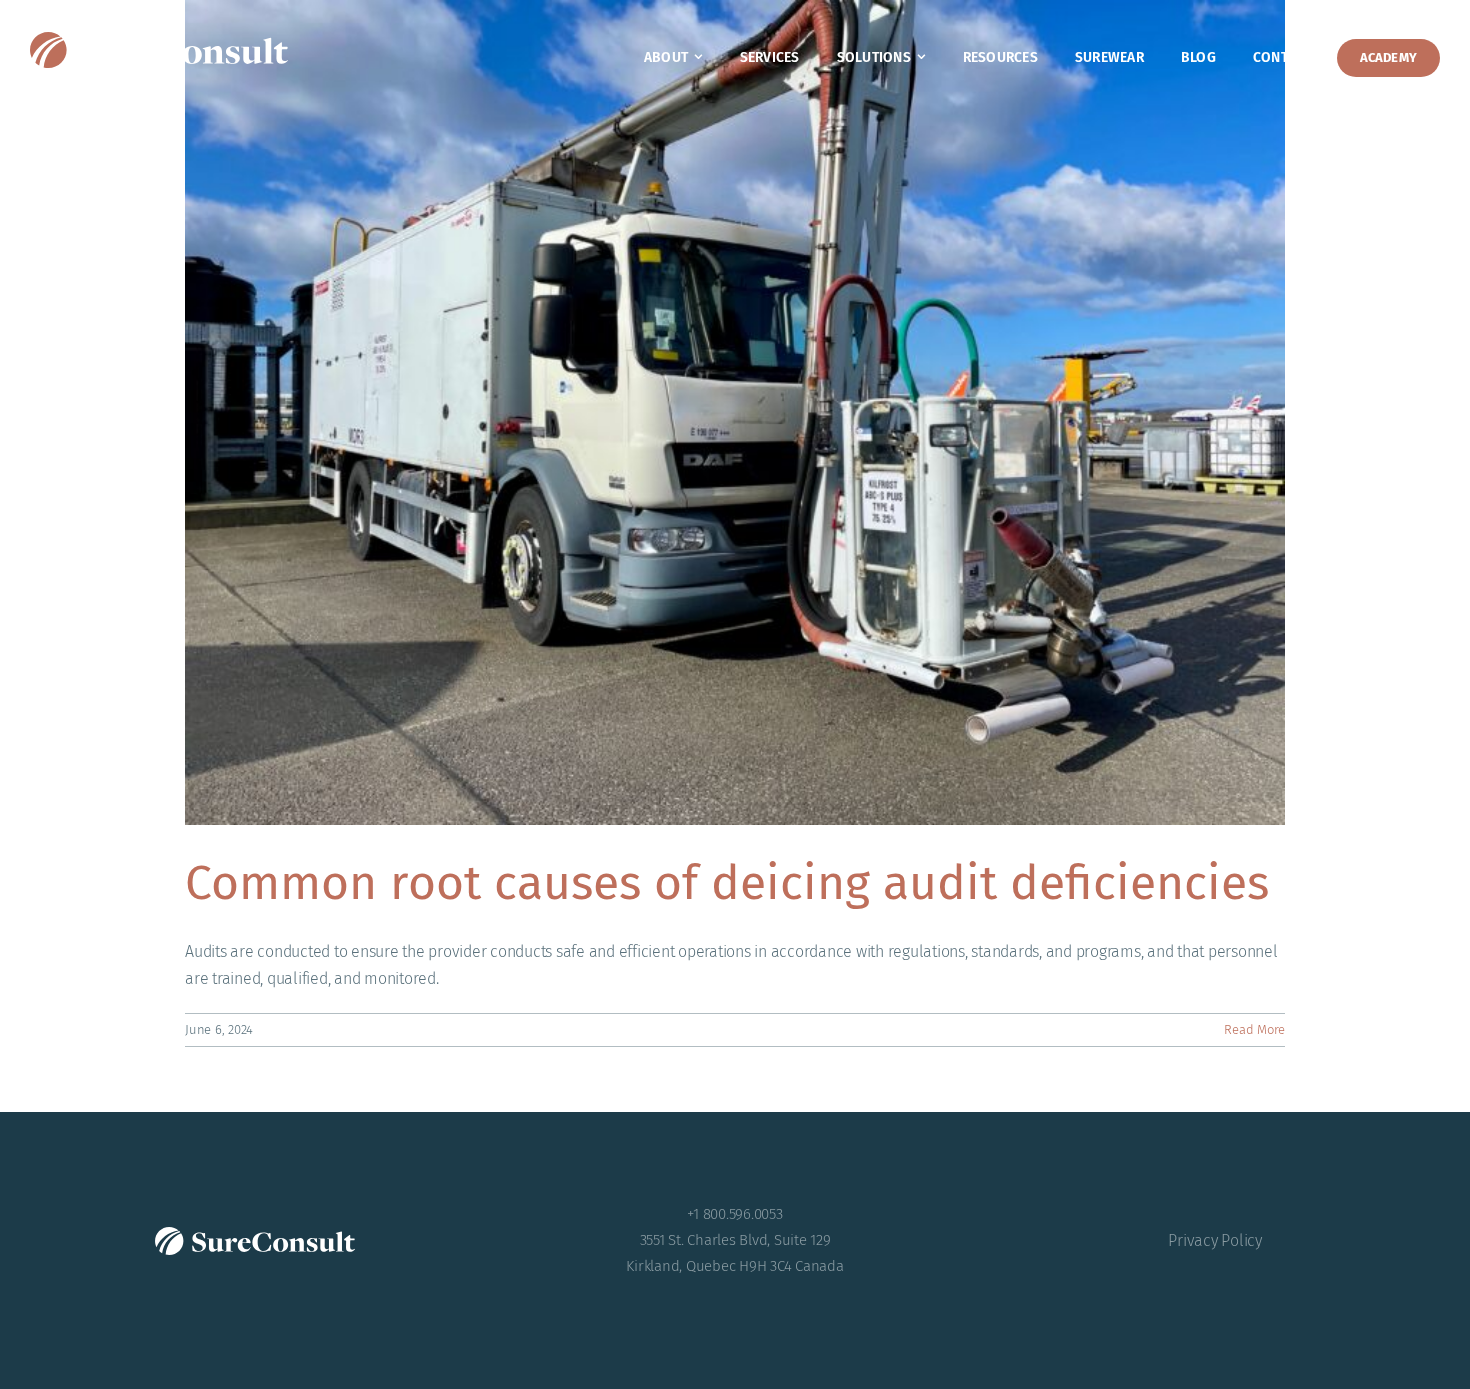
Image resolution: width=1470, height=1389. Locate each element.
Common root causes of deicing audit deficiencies (727, 883)
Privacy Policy (1215, 1240)
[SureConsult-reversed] (159, 39)
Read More (1254, 1029)
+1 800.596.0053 (734, 1214)
